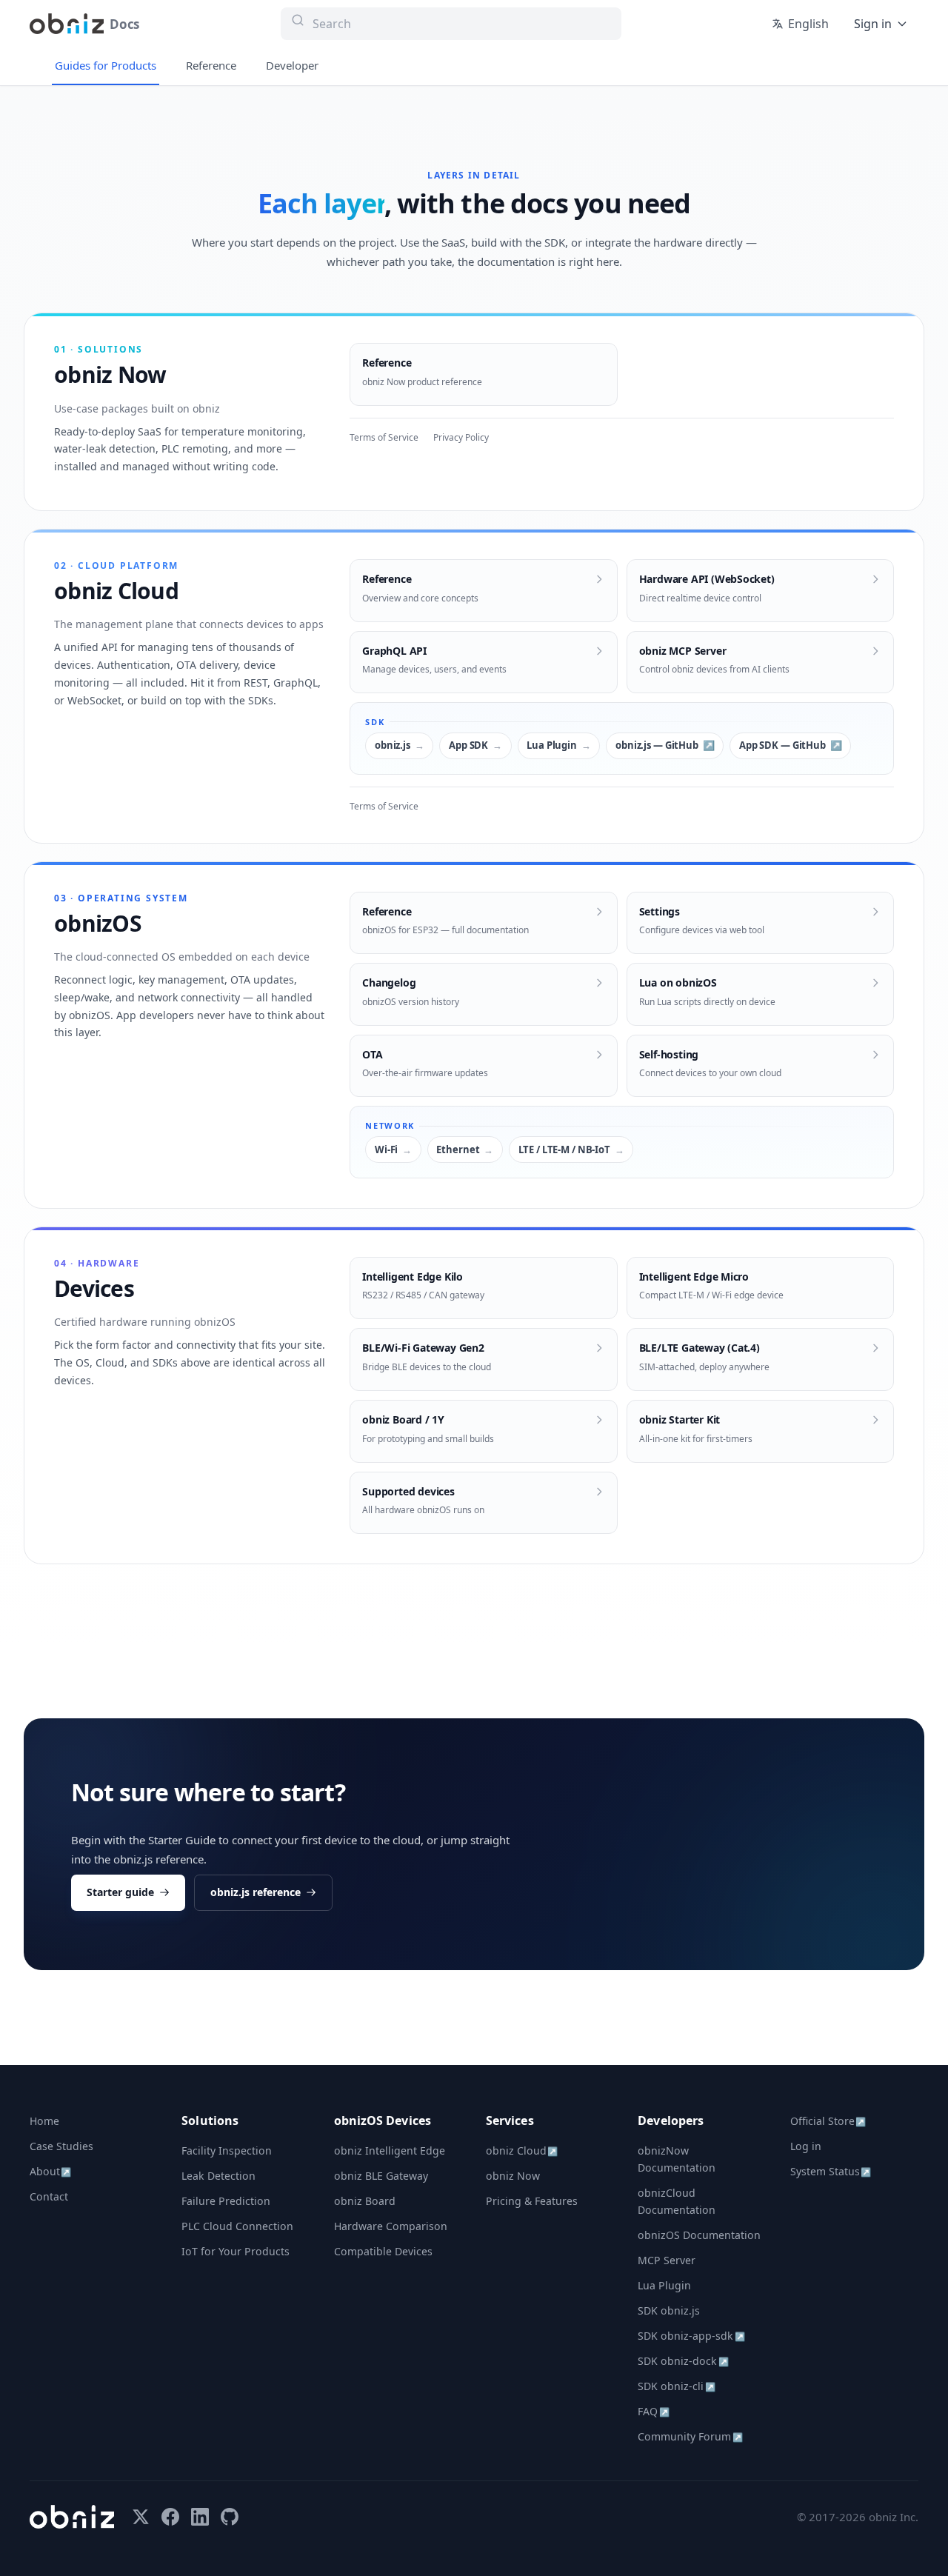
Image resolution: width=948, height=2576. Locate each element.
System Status (831, 2171)
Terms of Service (384, 437)
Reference (211, 65)
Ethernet (458, 1149)
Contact (49, 2196)
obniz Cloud (522, 2150)
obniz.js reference (256, 1892)
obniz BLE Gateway (381, 2176)
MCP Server (667, 2260)
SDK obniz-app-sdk (691, 2336)
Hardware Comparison (391, 2226)
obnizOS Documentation (699, 2235)
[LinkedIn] (200, 2517)
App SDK (468, 745)
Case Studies (61, 2146)
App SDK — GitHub (782, 745)
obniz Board (365, 2201)
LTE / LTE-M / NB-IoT (564, 1149)
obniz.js (393, 745)
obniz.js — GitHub (657, 745)
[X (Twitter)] (141, 2517)
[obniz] (72, 2517)
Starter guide (120, 1892)
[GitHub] (230, 2517)
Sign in (873, 24)
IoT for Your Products (236, 2251)
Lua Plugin (552, 745)
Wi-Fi (386, 1149)
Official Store (828, 2121)
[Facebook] (170, 2517)
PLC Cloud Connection (237, 2226)
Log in (806, 2146)
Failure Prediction (226, 2201)
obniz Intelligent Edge (390, 2150)
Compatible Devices (383, 2251)
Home (44, 2121)
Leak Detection (218, 2176)
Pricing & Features (532, 2201)
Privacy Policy (461, 437)
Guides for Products (106, 65)
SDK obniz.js (669, 2310)
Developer (292, 65)
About (50, 2171)
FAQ (653, 2411)
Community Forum (690, 2436)
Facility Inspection (227, 2150)
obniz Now (513, 2176)
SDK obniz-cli (676, 2386)
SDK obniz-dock (683, 2361)
